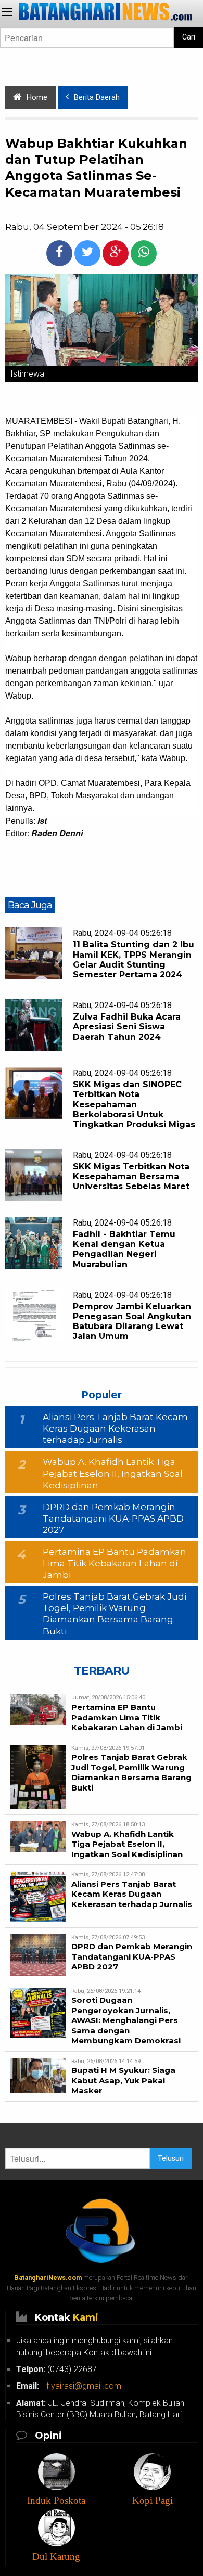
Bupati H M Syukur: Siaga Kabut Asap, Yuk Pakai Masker (123, 2080)
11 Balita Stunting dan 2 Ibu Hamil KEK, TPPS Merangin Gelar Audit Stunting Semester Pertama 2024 (134, 959)
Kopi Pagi (153, 2500)
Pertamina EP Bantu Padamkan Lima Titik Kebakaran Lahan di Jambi (115, 1563)
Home (37, 98)
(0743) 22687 (56, 2369)
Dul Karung (56, 2556)
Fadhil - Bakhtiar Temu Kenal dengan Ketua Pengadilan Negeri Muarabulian (124, 1249)
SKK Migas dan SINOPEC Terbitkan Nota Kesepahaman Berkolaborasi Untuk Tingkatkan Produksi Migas (134, 1104)
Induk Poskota (56, 2500)
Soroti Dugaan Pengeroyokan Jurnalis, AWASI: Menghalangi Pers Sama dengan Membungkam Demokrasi (126, 2020)
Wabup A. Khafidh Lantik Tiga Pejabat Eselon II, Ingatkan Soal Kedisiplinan (113, 1473)
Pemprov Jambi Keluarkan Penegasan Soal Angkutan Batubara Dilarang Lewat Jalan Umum (132, 1322)
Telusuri (171, 2159)
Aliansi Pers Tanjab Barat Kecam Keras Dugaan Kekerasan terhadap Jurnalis (115, 1428)
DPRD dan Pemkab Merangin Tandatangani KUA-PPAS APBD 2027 (113, 1518)
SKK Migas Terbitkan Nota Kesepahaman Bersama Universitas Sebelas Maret (131, 1176)
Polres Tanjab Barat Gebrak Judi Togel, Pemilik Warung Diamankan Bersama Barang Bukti (131, 1772)
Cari (189, 37)
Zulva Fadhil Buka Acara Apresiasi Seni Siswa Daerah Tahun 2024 (127, 1027)
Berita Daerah (97, 98)
